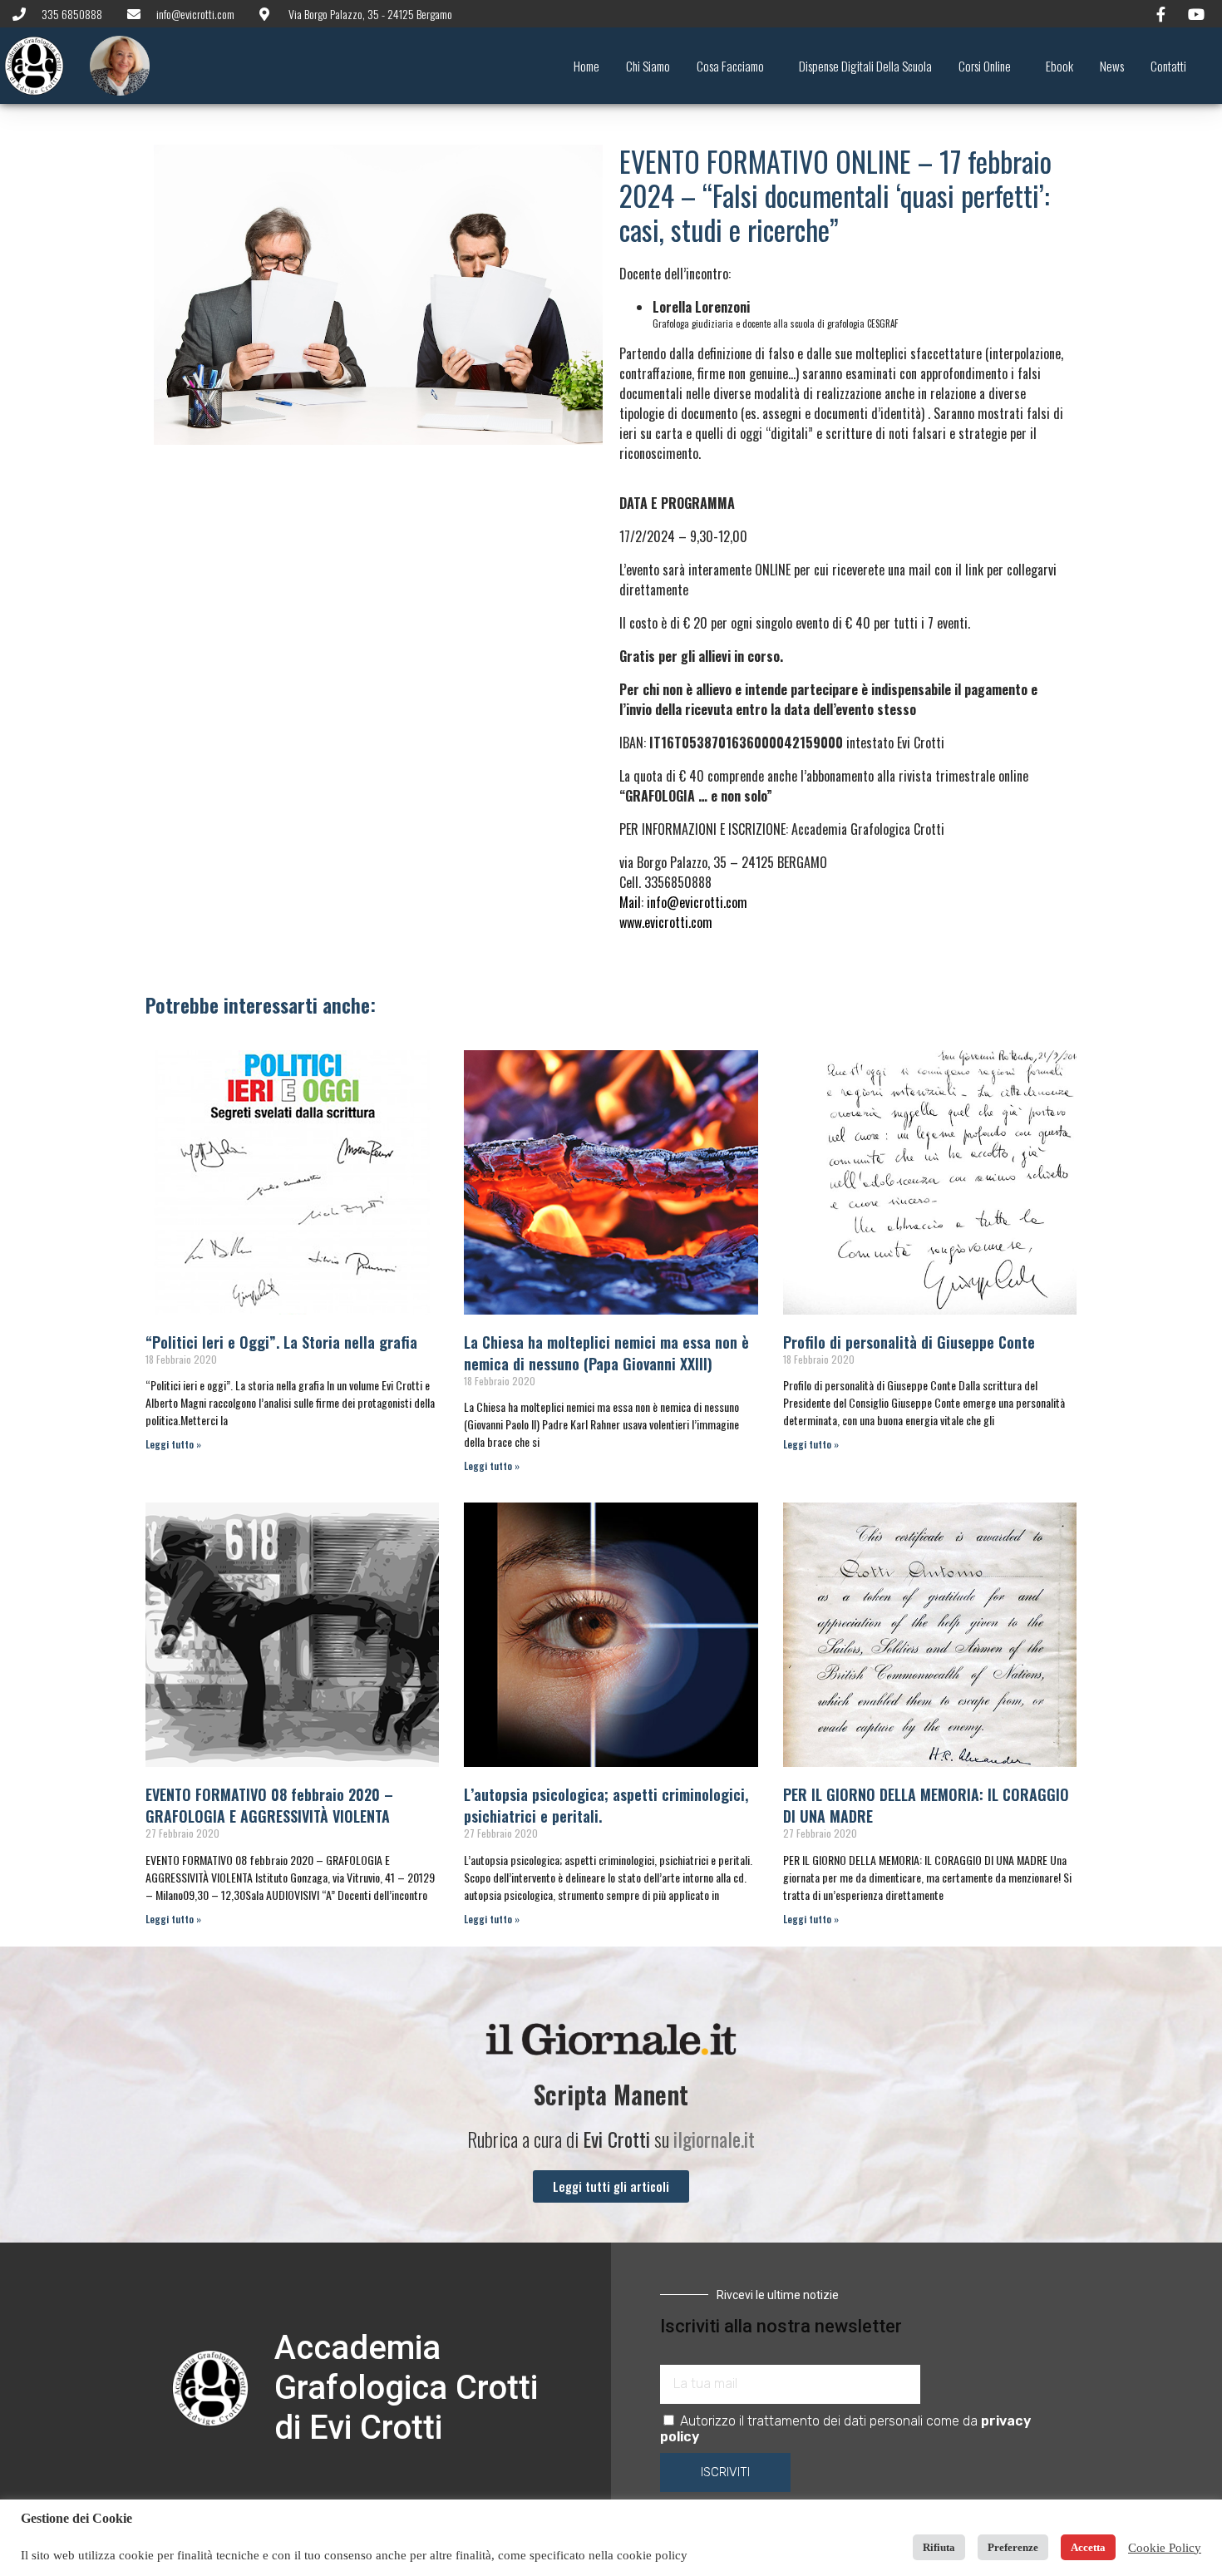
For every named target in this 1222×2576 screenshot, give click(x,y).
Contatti (1168, 66)
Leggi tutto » (173, 1444)
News (1112, 66)
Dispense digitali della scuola (865, 66)
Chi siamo (648, 66)
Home (586, 66)
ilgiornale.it (714, 2139)
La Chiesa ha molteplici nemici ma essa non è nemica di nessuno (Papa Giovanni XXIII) (606, 1353)
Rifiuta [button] (939, 2547)
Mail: (683, 902)
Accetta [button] (1088, 2547)
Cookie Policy (1165, 2548)
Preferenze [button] (1013, 2547)
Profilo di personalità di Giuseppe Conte (909, 1342)
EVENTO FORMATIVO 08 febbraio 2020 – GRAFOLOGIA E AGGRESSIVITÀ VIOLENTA (269, 1805)
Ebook (1059, 66)
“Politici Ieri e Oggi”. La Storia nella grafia (281, 1342)
